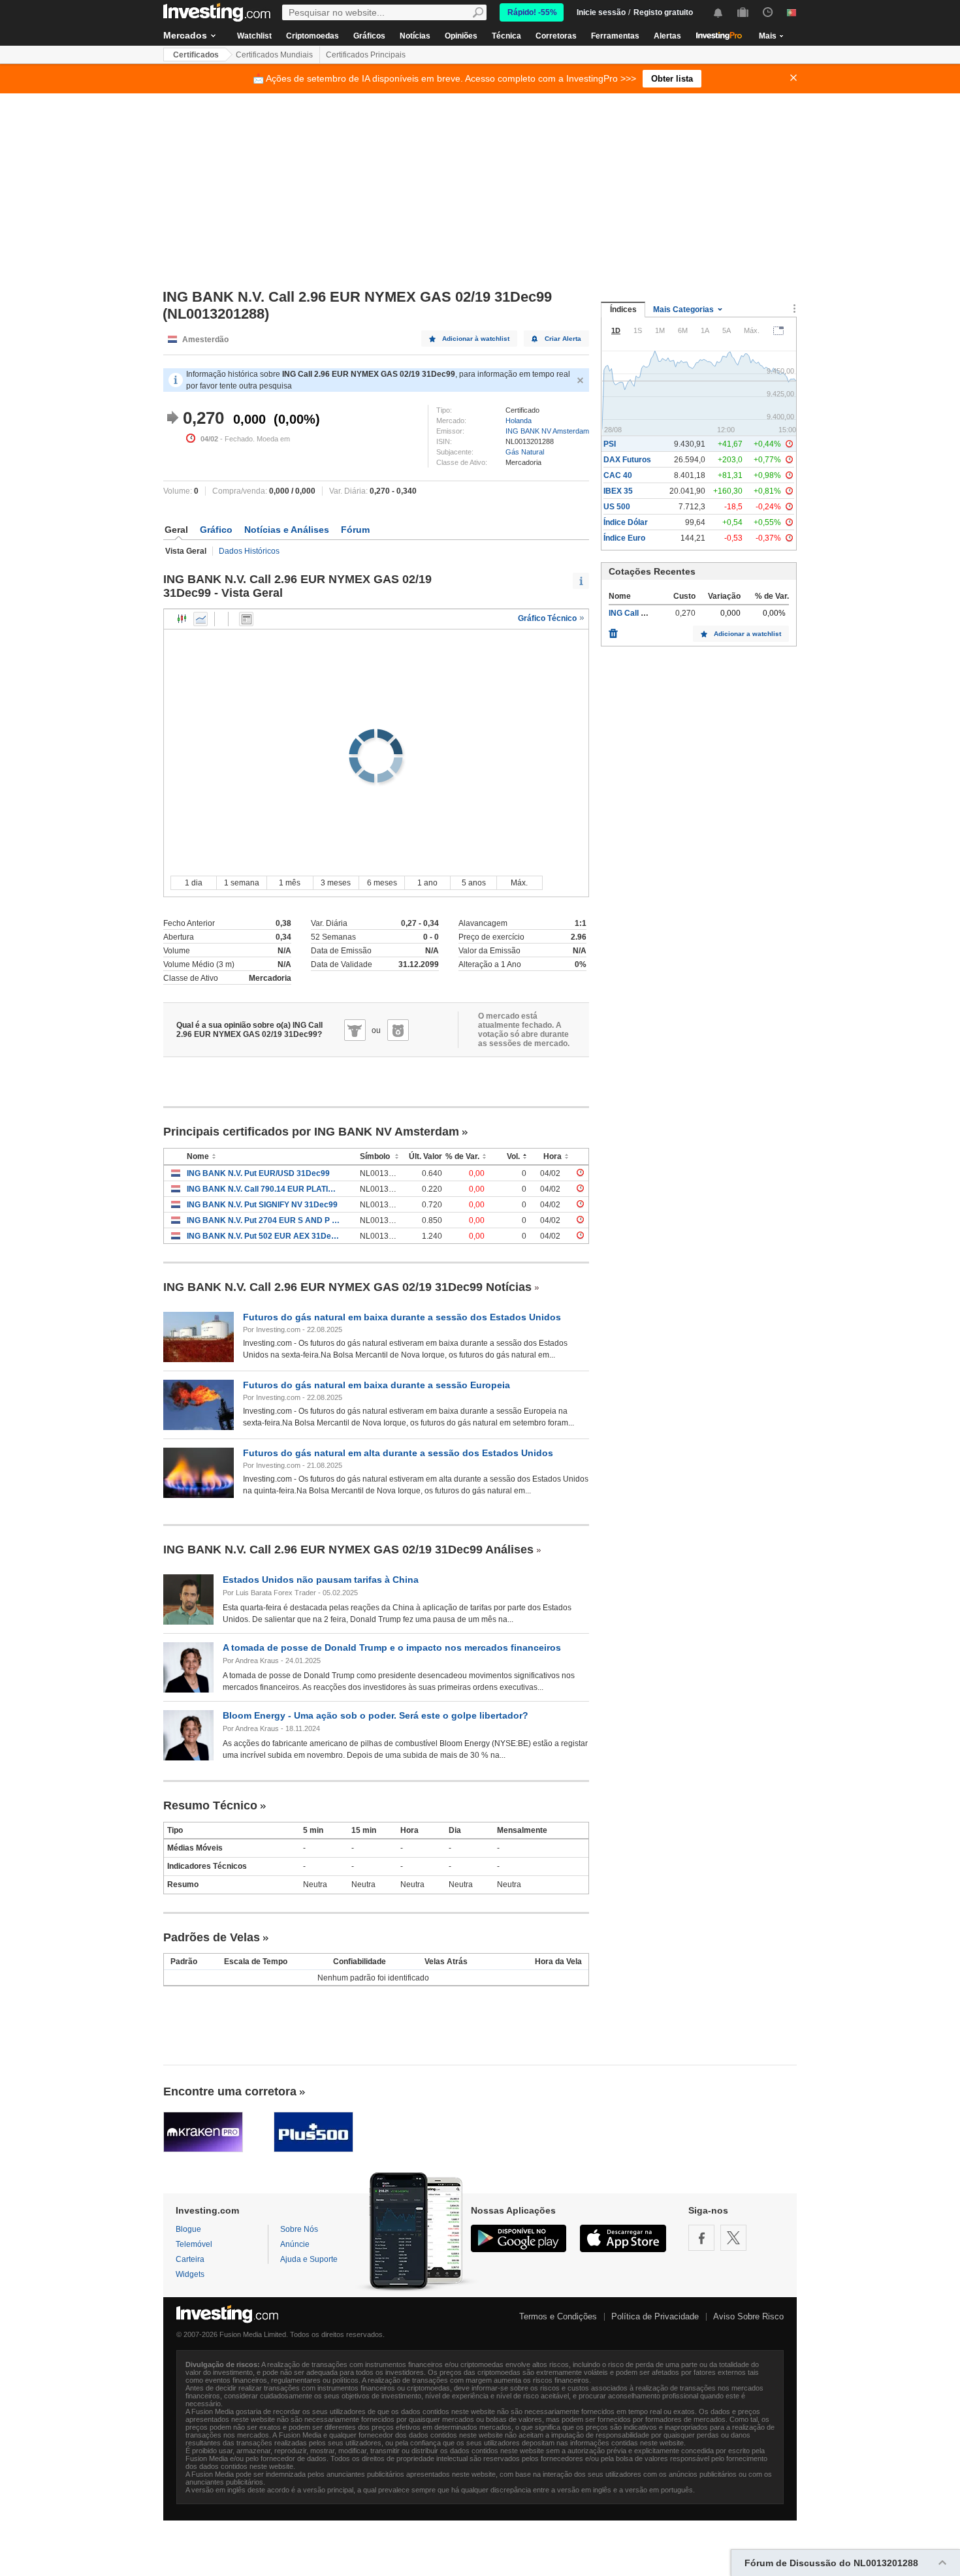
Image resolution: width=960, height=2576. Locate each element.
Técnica (506, 36)
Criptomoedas (312, 36)
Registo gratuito (663, 12)
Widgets (190, 2274)
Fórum (355, 530)
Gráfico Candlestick (182, 619)
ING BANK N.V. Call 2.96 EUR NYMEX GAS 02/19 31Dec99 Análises (348, 1550)
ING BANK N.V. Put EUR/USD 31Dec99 (258, 1173)
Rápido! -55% (532, 12)
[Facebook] (701, 2238)
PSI (610, 444)
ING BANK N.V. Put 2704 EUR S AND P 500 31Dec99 (264, 1220)
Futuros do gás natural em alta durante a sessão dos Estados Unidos (398, 1453)
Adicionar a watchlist (747, 634)
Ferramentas (615, 36)
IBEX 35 (618, 491)
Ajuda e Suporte (309, 2259)
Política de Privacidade (655, 2316)
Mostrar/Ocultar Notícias (246, 619)
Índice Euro (624, 538)
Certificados (196, 55)
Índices (623, 310)
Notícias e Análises (287, 530)
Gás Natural (525, 452)
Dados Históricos (249, 551)
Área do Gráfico (200, 619)
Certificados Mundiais (274, 55)
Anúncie (295, 2244)
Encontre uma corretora (230, 2091)
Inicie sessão (601, 12)
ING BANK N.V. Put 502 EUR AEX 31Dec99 (264, 1236)
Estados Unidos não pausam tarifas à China (321, 1580)
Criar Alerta (563, 339)
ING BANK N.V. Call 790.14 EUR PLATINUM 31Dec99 (264, 1189)
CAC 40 (618, 475)
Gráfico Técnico (548, 618)
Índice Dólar (626, 522)
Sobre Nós (299, 2229)
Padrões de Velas (212, 1937)
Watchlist (254, 36)
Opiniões (461, 36)
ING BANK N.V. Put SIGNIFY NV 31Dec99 (262, 1205)
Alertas (667, 36)
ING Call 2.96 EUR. (643, 613)
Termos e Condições (558, 2316)
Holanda (519, 421)
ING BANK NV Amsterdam (547, 431)
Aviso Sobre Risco (748, 2316)
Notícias (415, 36)
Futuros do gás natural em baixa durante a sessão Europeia (376, 1385)
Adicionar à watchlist (476, 339)
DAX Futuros (627, 460)
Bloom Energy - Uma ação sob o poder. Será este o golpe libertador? (376, 1715)
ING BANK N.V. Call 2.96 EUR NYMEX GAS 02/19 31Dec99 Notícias (347, 1287)
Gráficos (369, 36)
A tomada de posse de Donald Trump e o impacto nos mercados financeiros (392, 1647)
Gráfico (216, 530)
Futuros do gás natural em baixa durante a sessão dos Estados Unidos (402, 1317)
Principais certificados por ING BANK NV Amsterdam (311, 1132)
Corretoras (556, 36)
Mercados (185, 35)
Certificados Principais (366, 55)
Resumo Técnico (210, 1805)
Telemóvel (194, 2244)
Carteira (190, 2259)
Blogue (188, 2229)
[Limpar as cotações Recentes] (613, 630)
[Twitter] (733, 2238)
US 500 (617, 507)
